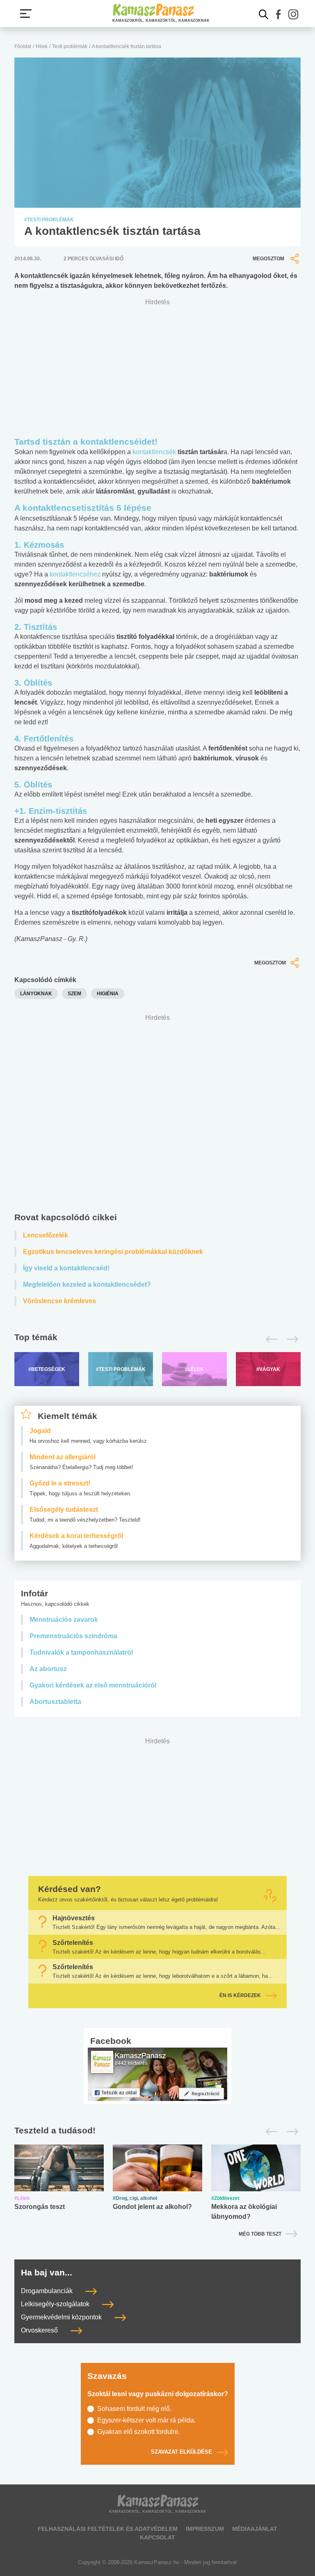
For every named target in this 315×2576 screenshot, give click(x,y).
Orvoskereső (40, 2331)
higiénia (108, 994)
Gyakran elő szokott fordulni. (138, 2432)
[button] (278, 14)
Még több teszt (260, 2234)
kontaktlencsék (155, 452)
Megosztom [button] (268, 259)
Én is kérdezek (240, 1995)
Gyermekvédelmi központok (62, 2318)
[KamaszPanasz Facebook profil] (157, 2074)
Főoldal (23, 46)
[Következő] (290, 1339)
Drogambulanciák (48, 2291)
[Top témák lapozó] (157, 1339)
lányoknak (36, 994)
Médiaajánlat (255, 2529)
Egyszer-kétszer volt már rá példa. (146, 2420)
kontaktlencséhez (76, 574)
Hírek (42, 46)
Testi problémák (70, 46)
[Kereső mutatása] (264, 14)
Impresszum (205, 2529)
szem (74, 994)
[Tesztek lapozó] (157, 2131)
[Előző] (269, 1339)
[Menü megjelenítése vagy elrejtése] (26, 14)
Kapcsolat (157, 2537)
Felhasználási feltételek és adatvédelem (108, 2529)
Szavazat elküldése (181, 2452)
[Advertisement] (157, 1115)
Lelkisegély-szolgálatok (56, 2304)
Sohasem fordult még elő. (134, 2409)
